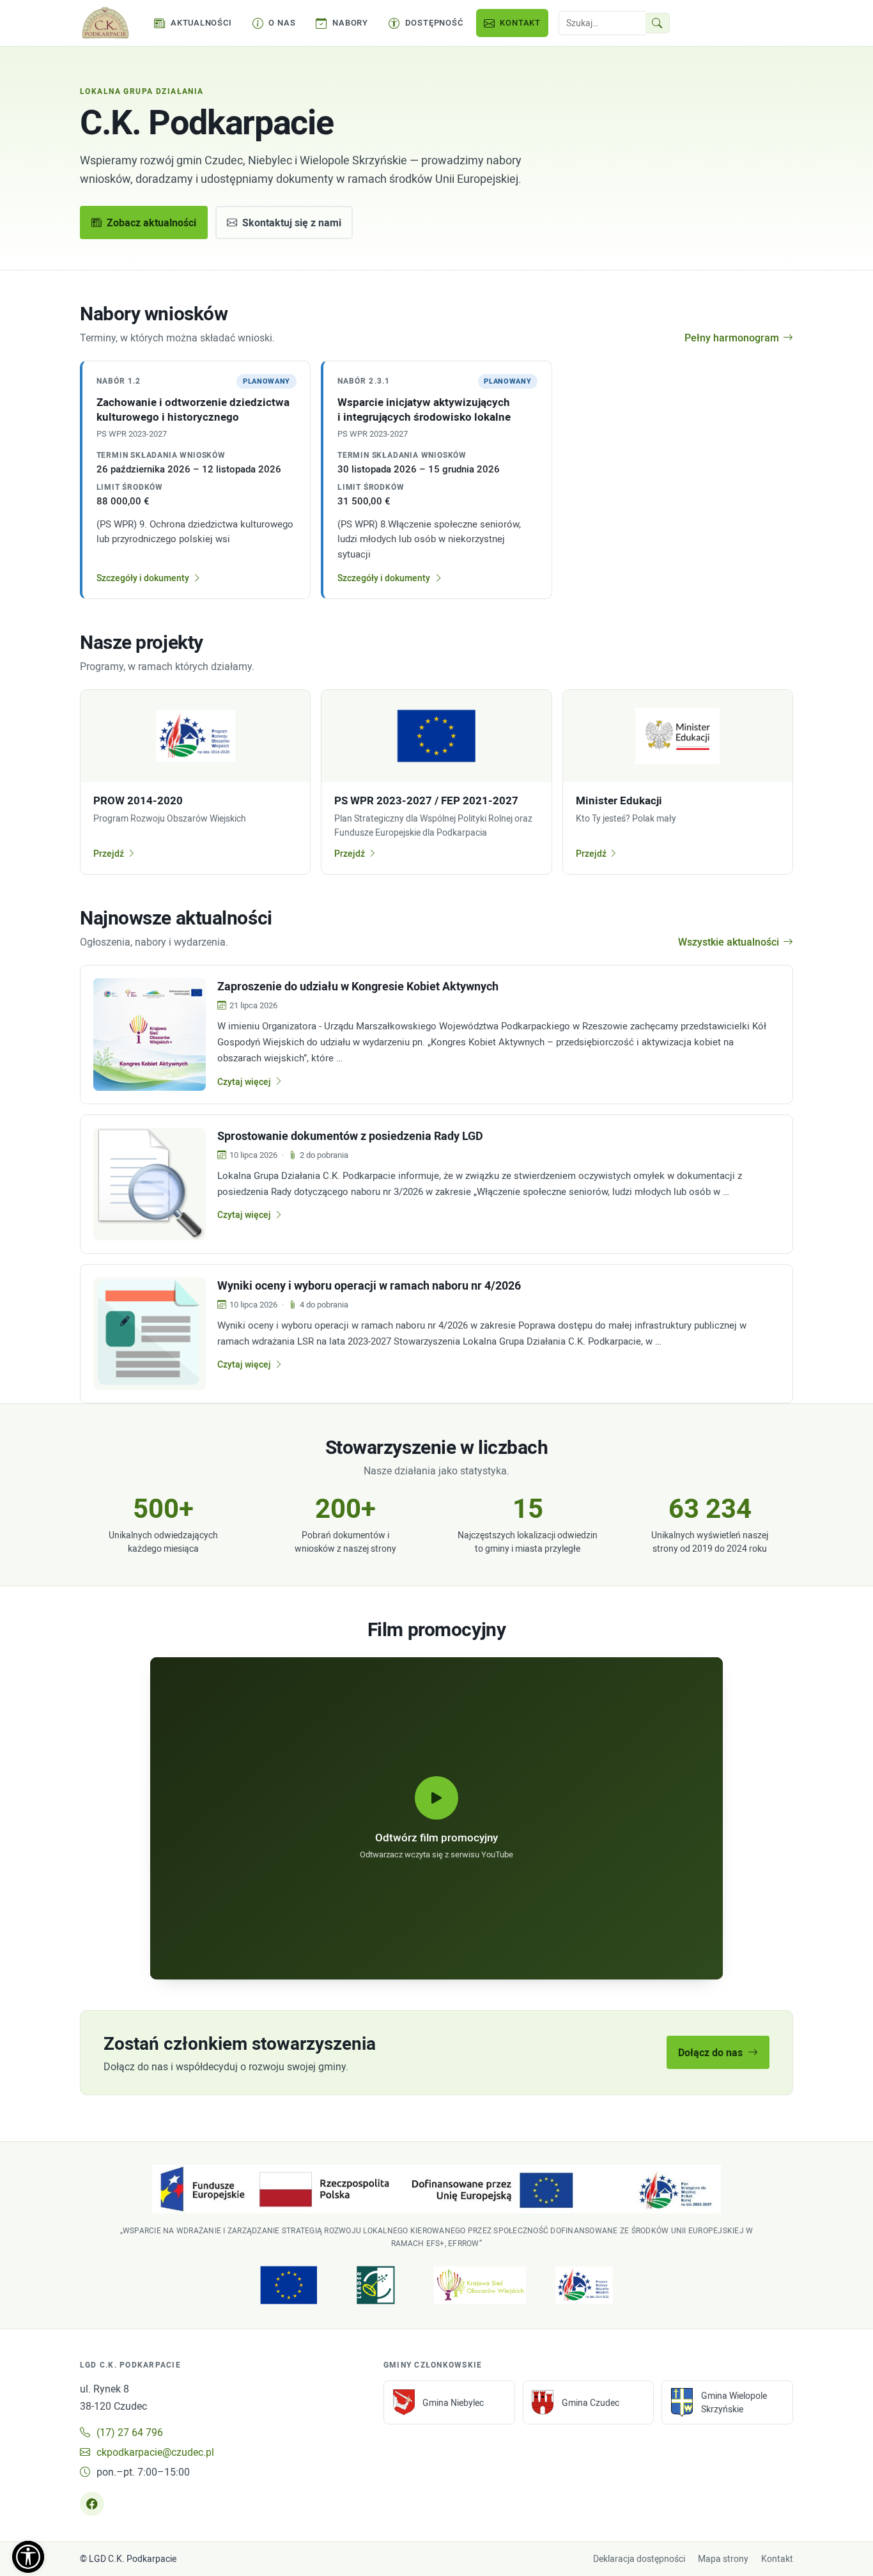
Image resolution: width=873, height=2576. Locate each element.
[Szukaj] (658, 23)
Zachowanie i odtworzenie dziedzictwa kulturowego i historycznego (193, 409)
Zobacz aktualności (151, 222)
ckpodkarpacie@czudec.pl (155, 2452)
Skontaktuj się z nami (292, 222)
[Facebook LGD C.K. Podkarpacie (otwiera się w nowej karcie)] (92, 2504)
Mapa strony (723, 2559)
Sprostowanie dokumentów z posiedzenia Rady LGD (350, 1136)
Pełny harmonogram (732, 338)
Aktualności (201, 22)
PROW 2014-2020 (138, 800)
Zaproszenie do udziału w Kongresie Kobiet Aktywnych (358, 986)
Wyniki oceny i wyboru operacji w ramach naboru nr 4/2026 (369, 1285)
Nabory (350, 22)
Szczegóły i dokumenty (143, 578)
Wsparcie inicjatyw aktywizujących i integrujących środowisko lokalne (424, 409)
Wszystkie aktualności (729, 942)
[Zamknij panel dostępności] (28, 2557)
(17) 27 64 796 (130, 2432)
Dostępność (434, 22)
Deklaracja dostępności (639, 2559)
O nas (282, 22)
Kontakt (520, 22)
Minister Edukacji (619, 800)
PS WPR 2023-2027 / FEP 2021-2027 (426, 800)
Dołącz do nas (710, 2052)
